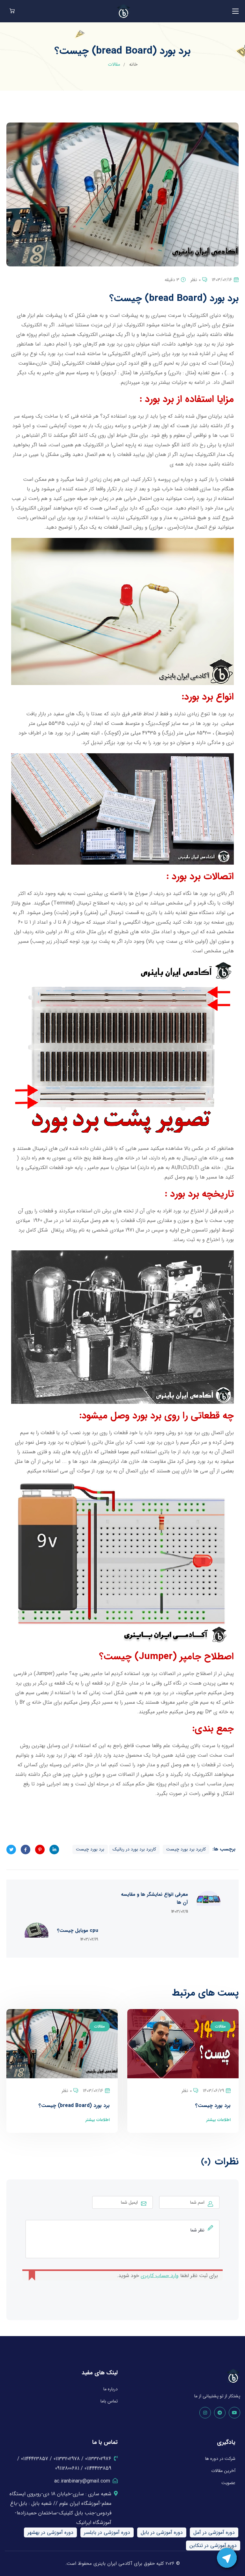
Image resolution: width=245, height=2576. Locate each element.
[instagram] (205, 2413)
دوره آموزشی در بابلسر (107, 2532)
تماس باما (109, 2401)
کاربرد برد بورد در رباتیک (134, 1849)
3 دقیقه (172, 280)
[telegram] (220, 2413)
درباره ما (111, 2389)
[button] (12, 11)
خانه (133, 64)
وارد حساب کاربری (160, 2276)
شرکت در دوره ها (220, 2459)
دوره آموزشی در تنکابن (213, 2546)
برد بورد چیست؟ (213, 2106)
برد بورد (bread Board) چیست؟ (74, 2106)
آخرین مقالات (223, 2471)
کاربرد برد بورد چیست (186, 1849)
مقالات (114, 64)
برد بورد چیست (90, 1849)
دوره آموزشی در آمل (214, 2532)
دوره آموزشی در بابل (162, 2532)
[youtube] (234, 2413)
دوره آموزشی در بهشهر (50, 2532)
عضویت (228, 2483)
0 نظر (196, 280)
